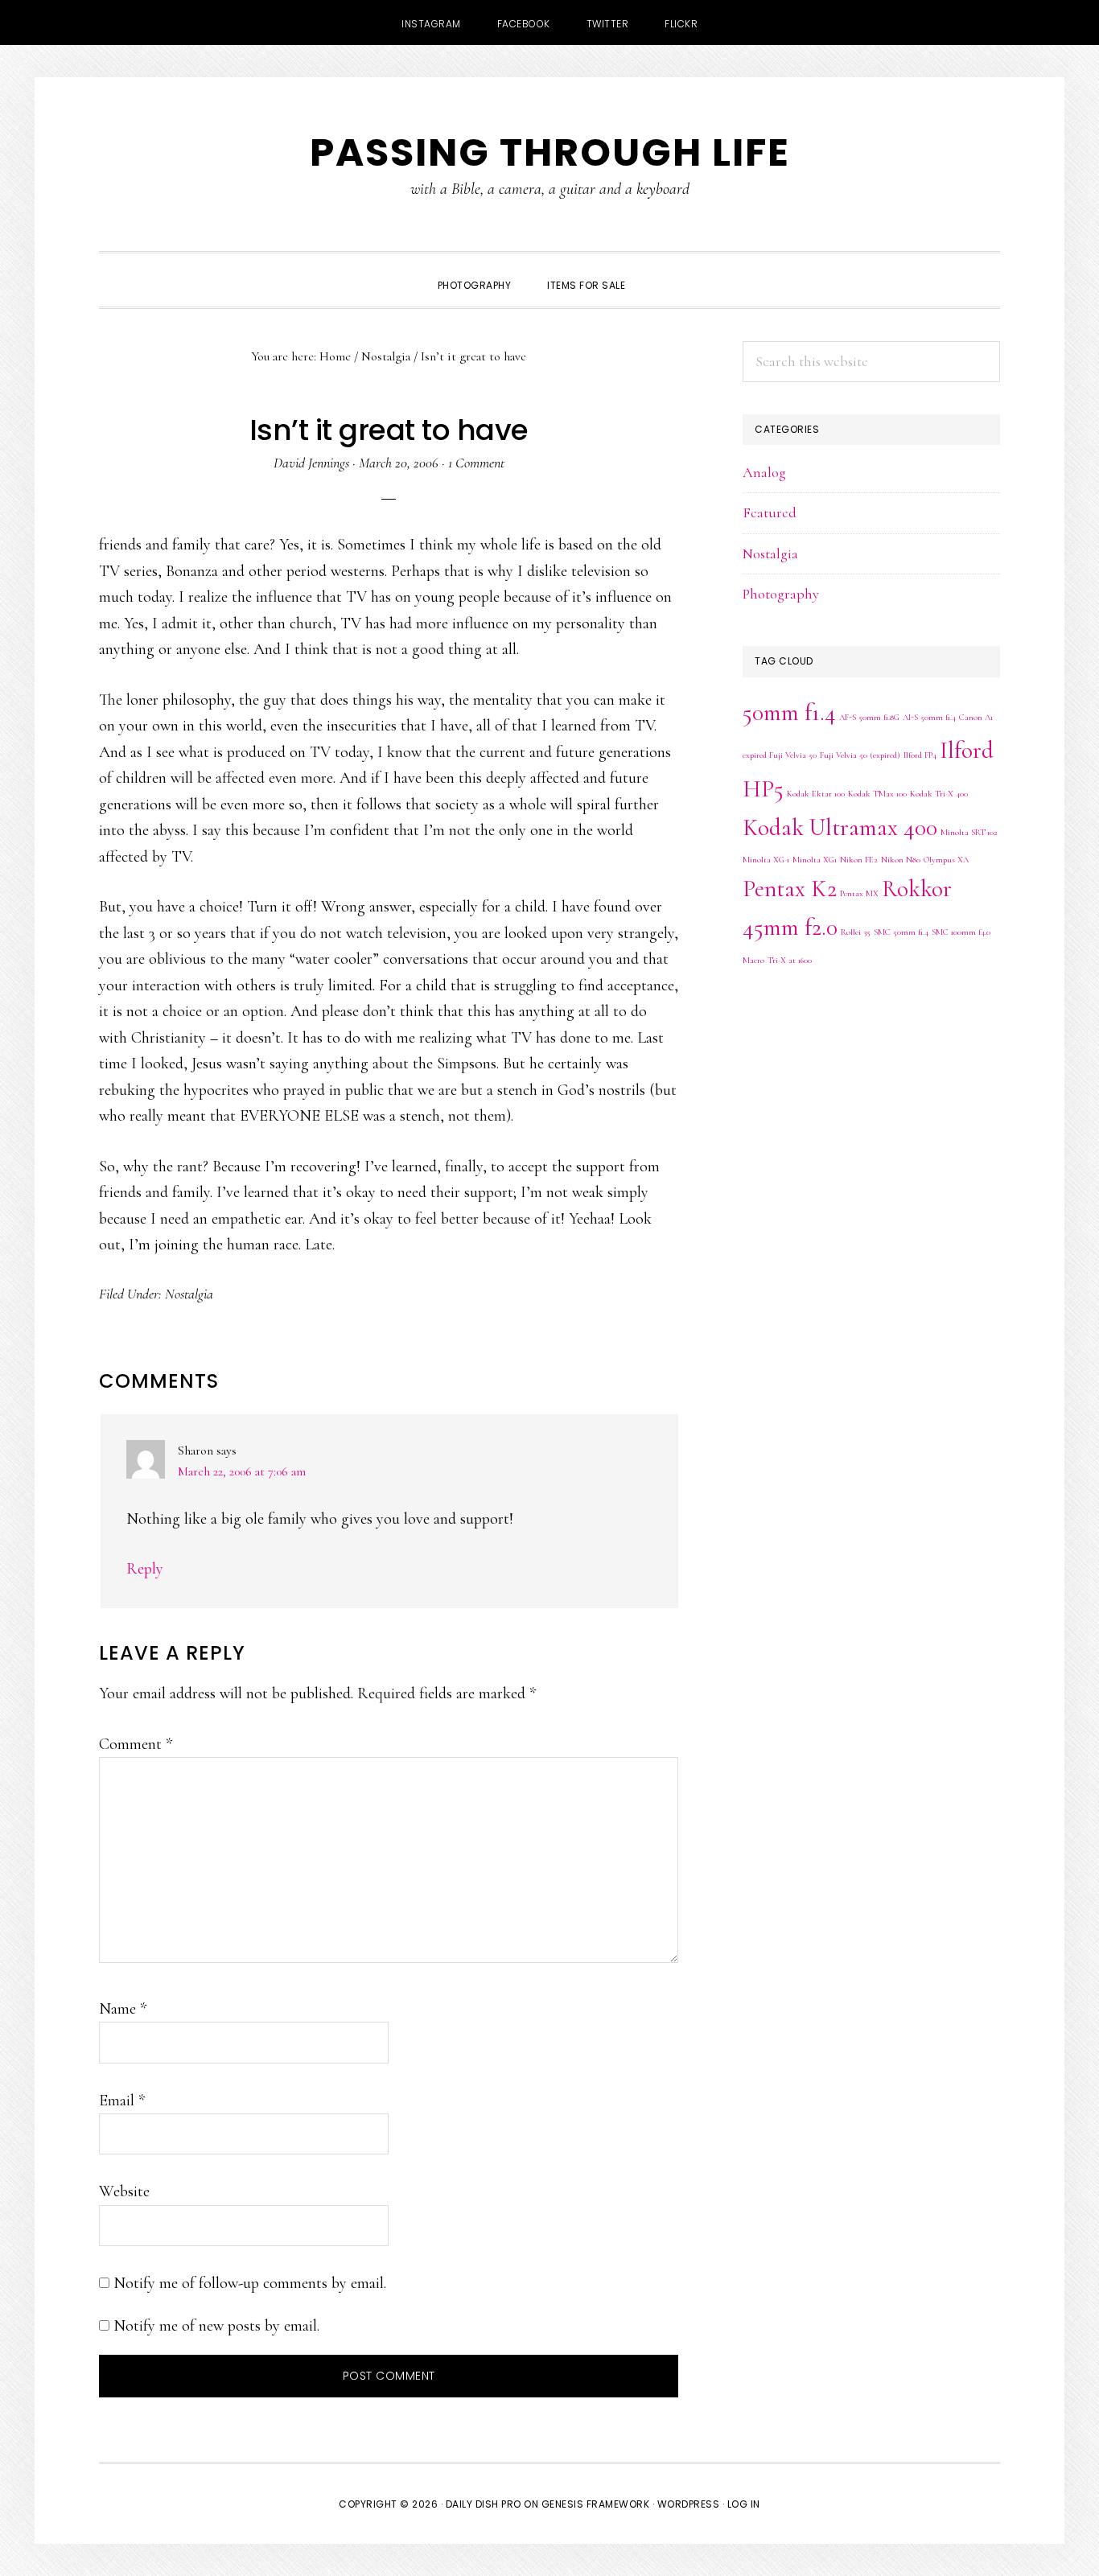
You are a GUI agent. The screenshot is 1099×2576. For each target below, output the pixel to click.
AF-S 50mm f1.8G (869, 717)
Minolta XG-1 (766, 860)
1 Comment (476, 463)
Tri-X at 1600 (790, 960)
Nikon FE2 (859, 860)
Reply (145, 1569)
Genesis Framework (596, 2504)
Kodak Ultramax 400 (840, 827)
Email (122, 2101)
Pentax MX (859, 893)
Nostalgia (189, 1294)
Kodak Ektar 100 (816, 794)
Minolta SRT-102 (969, 832)
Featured (770, 512)
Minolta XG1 (815, 860)
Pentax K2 (790, 889)
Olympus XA (946, 860)
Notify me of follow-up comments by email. (250, 2283)
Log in (744, 2504)
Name (123, 2009)
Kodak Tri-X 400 (939, 794)
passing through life (550, 152)
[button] (661, 271)
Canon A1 (976, 717)
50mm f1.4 (789, 712)
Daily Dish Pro (484, 2504)
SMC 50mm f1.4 (901, 932)
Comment (136, 1744)
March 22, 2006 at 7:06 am (242, 1471)
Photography (781, 594)
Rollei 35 (856, 932)
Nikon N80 (901, 860)
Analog (764, 472)
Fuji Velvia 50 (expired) (860, 755)
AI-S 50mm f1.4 (929, 717)
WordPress (689, 2504)
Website (124, 2191)
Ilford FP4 (920, 755)
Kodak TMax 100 (877, 794)
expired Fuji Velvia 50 (780, 755)
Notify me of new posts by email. (216, 2326)
